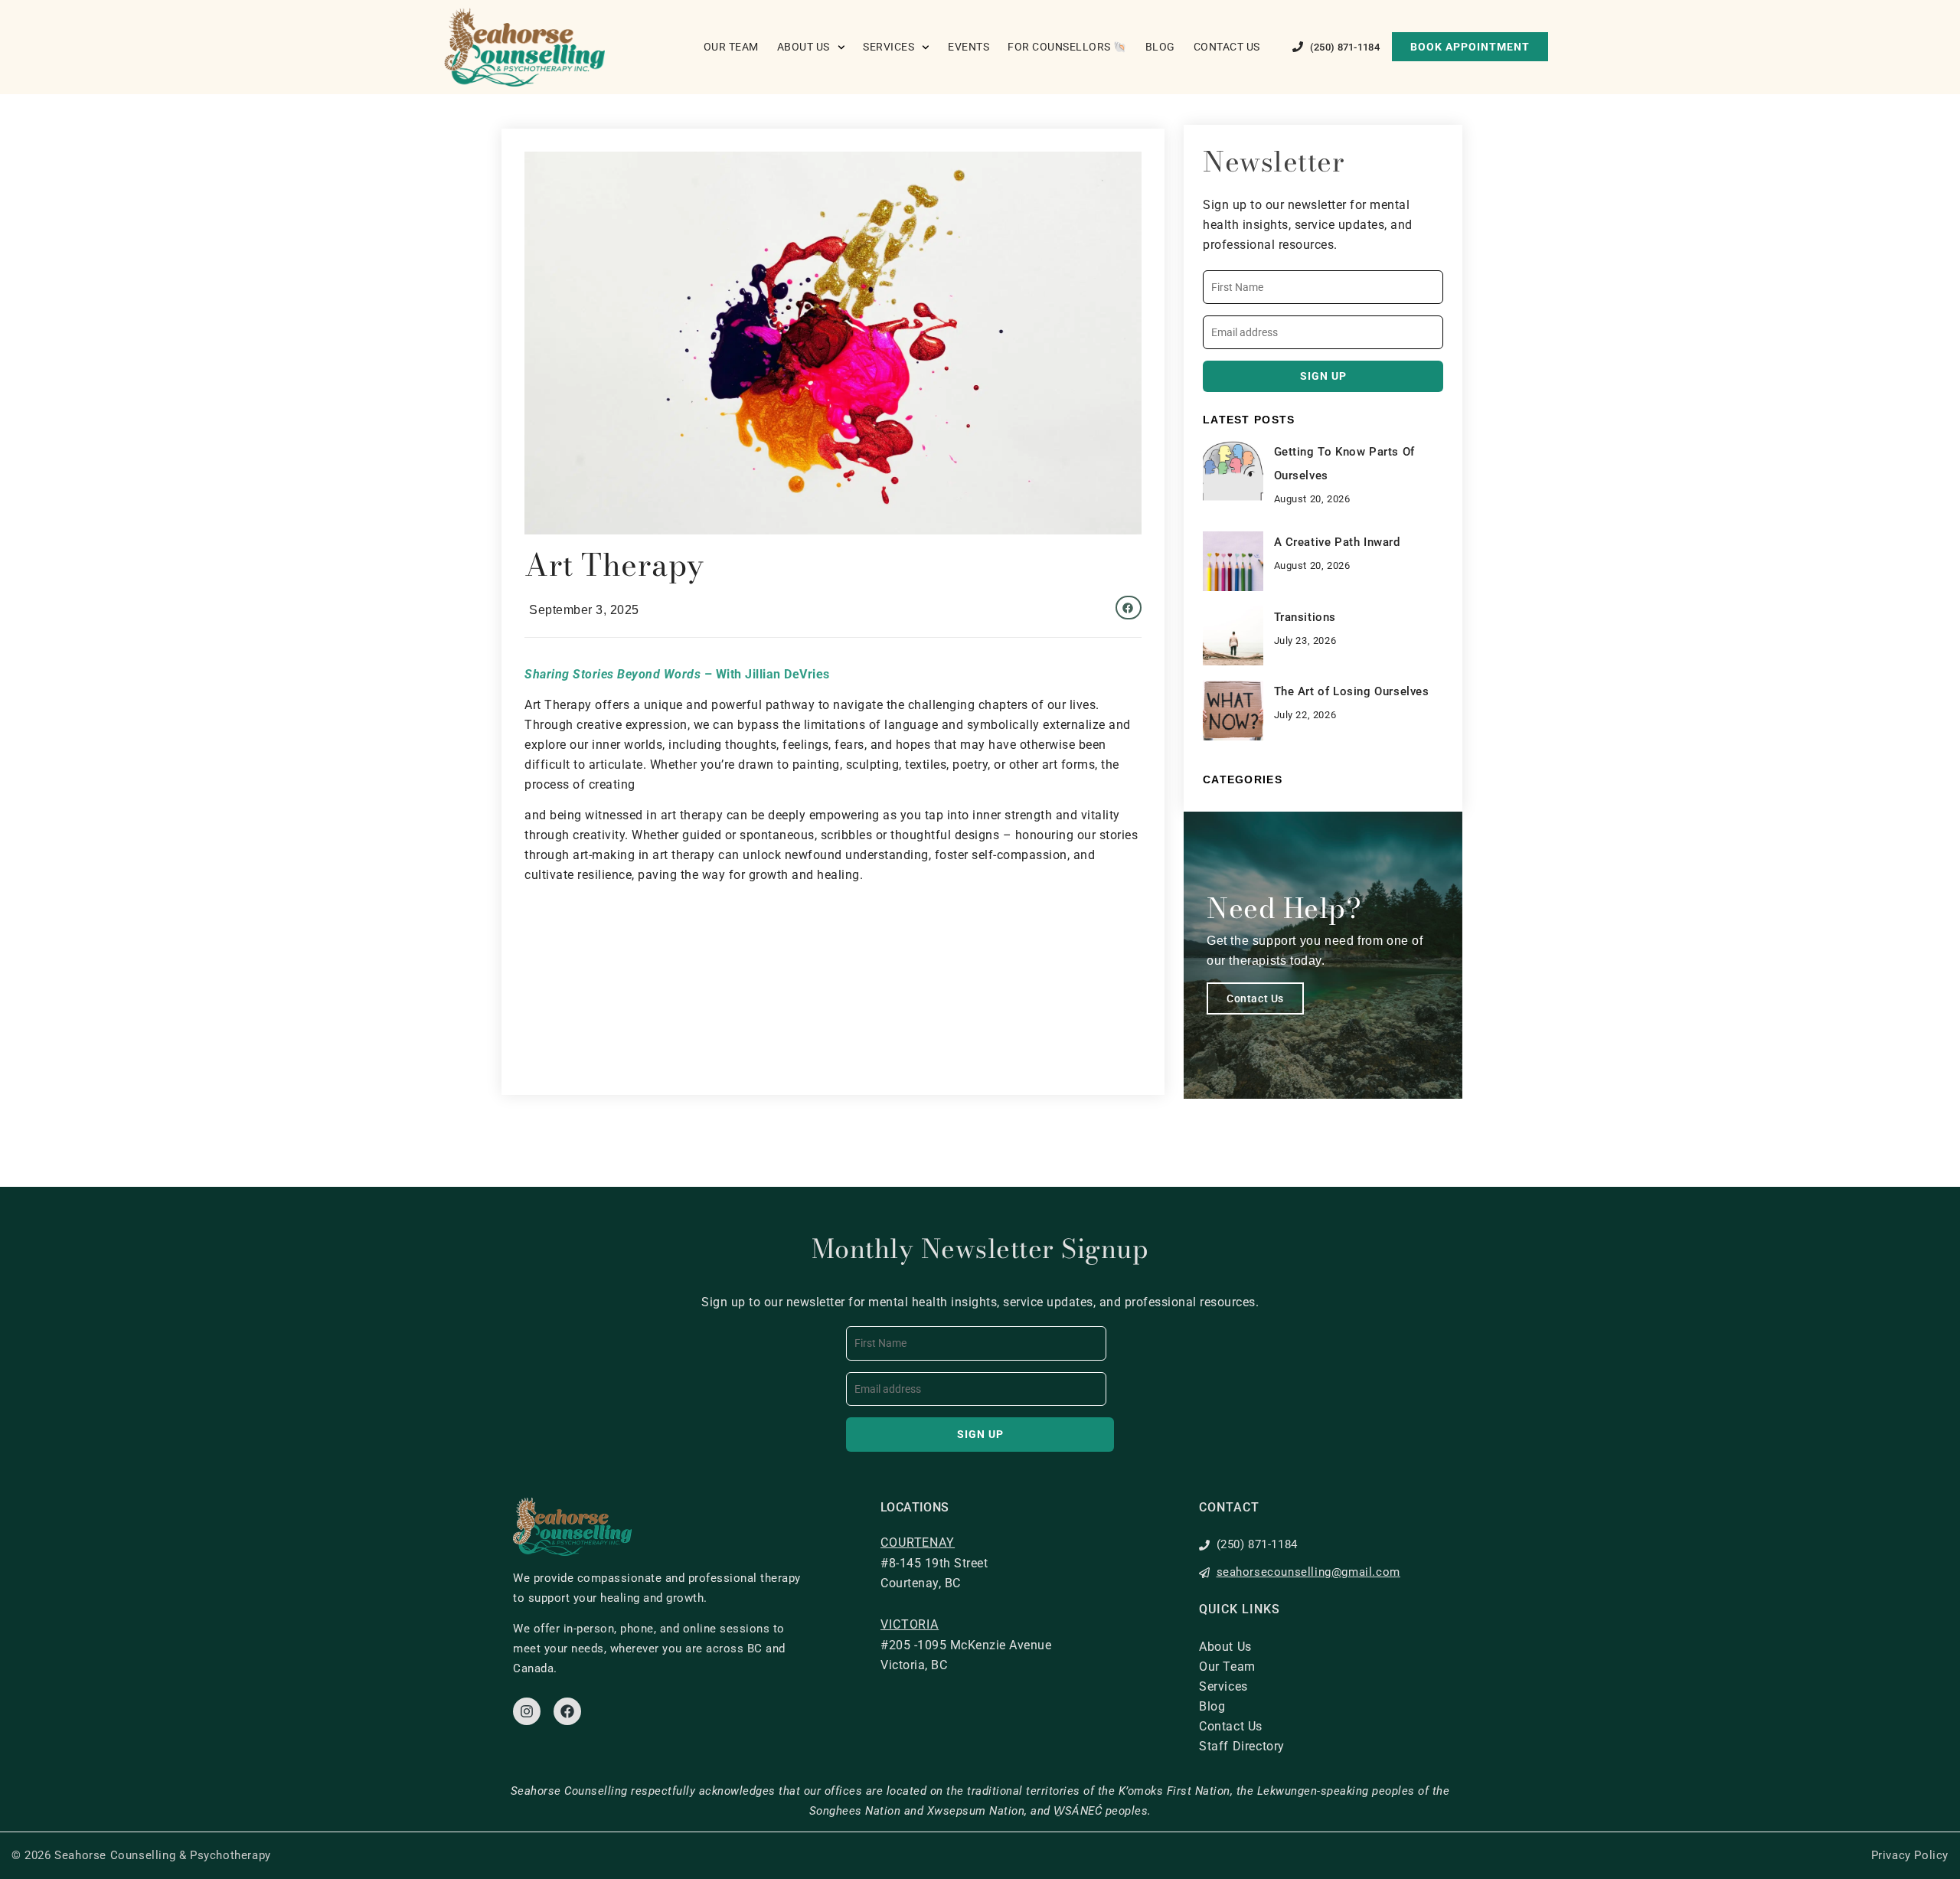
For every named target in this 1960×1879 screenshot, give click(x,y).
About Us (804, 47)
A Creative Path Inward (1337, 542)
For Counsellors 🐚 (1067, 47)
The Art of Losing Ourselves (1352, 691)
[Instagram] (527, 1711)
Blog (1160, 47)
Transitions (1305, 617)
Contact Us (1227, 47)
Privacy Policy (1910, 1855)
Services (889, 47)
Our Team (731, 47)
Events (969, 47)
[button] (1129, 608)
